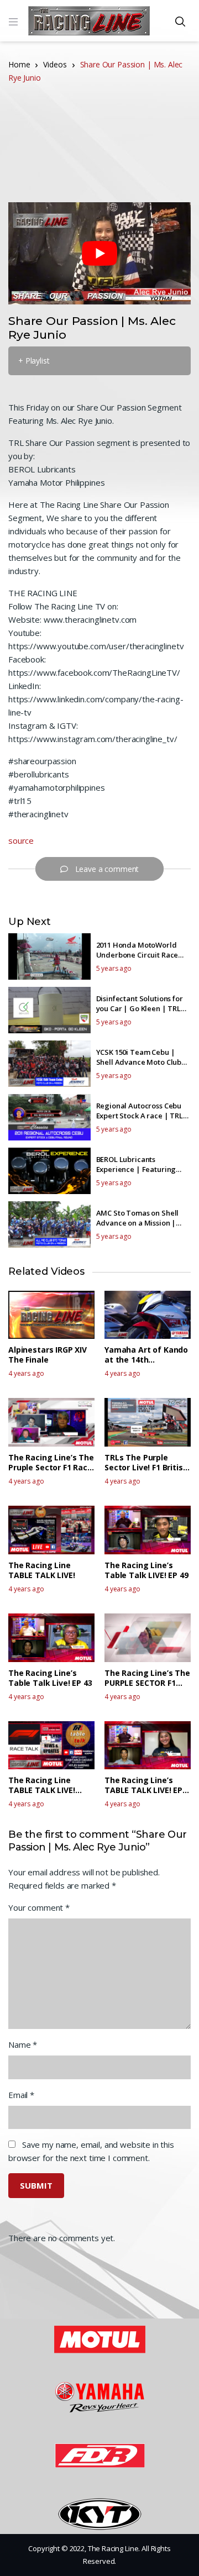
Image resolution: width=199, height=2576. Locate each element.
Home (19, 64)
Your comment (39, 1907)
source (21, 840)
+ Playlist (34, 361)
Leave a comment (107, 869)
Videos (55, 64)
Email (21, 2095)
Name (23, 2044)
